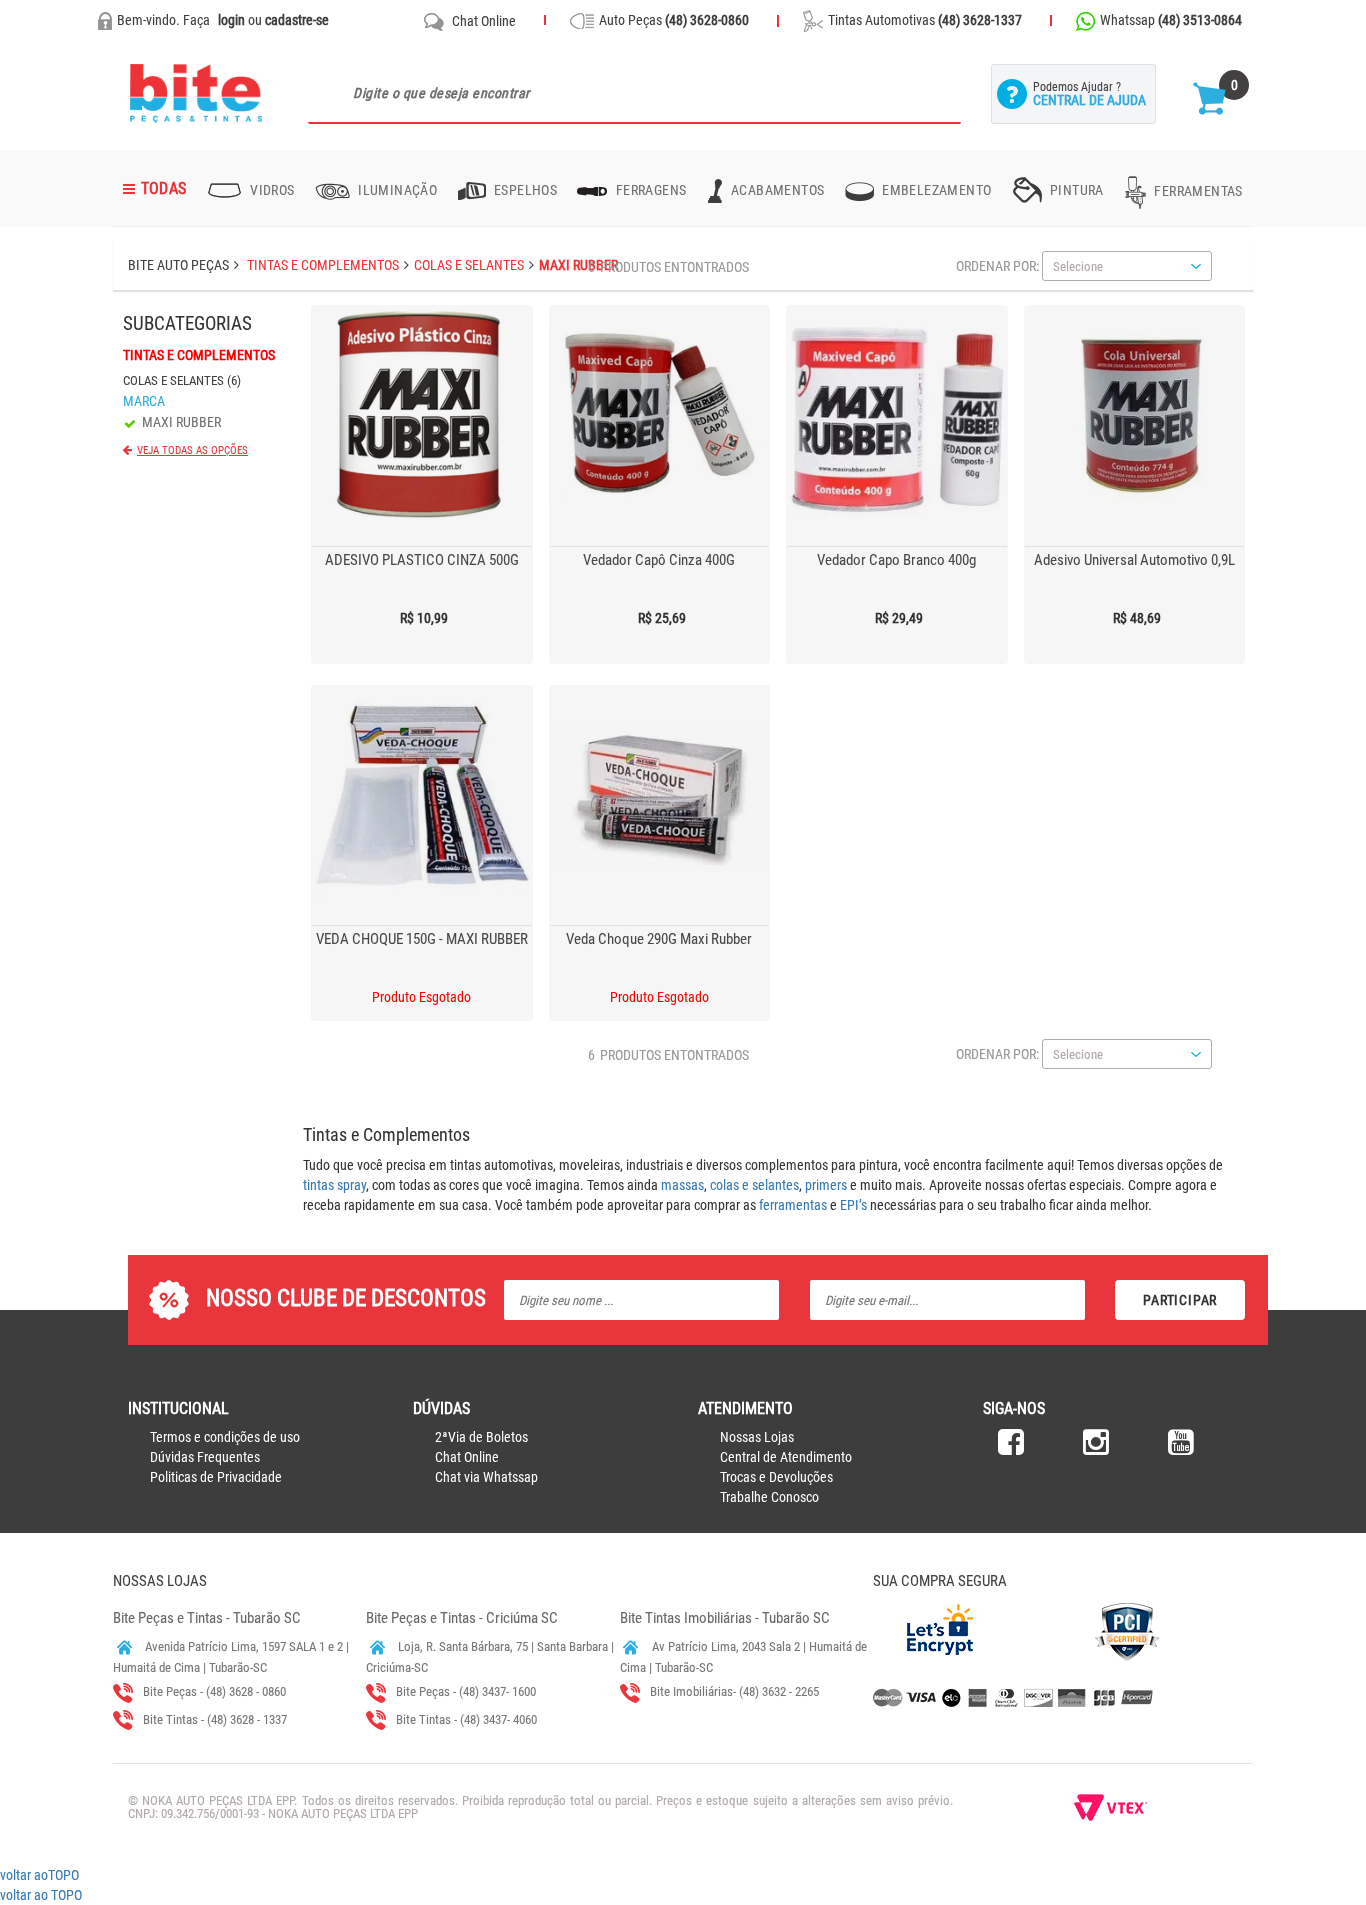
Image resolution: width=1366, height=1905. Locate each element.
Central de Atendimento (786, 1457)
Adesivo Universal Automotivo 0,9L (1134, 560)
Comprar (356, 321)
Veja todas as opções (192, 450)
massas (682, 1185)
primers (826, 1185)
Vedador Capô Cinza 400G (659, 560)
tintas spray (334, 1185)
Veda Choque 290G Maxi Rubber (659, 939)
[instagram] (1096, 1448)
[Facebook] (1011, 1448)
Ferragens (649, 190)
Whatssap (1171, 20)
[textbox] (634, 94)
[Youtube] (1181, 1448)
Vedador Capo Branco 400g (896, 560)
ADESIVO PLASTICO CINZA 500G (422, 560)
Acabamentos (776, 190)
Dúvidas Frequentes (205, 1457)
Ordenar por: (997, 266)
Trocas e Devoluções (776, 1477)
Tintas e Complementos (199, 355)
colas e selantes (754, 1185)
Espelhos (524, 190)
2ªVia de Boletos (481, 1437)
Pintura (1075, 190)
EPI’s (853, 1205)
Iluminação (396, 190)
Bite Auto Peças (178, 265)
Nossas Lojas (757, 1437)
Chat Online (484, 21)
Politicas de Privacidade (216, 1477)
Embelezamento (935, 190)
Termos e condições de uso (225, 1437)
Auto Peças (674, 20)
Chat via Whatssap (486, 1477)
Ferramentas (1197, 191)
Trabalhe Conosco (769, 1497)
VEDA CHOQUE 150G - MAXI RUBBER (422, 939)
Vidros (271, 190)
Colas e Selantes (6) (182, 380)
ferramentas (793, 1205)
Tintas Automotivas (925, 20)
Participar (1180, 1300)
